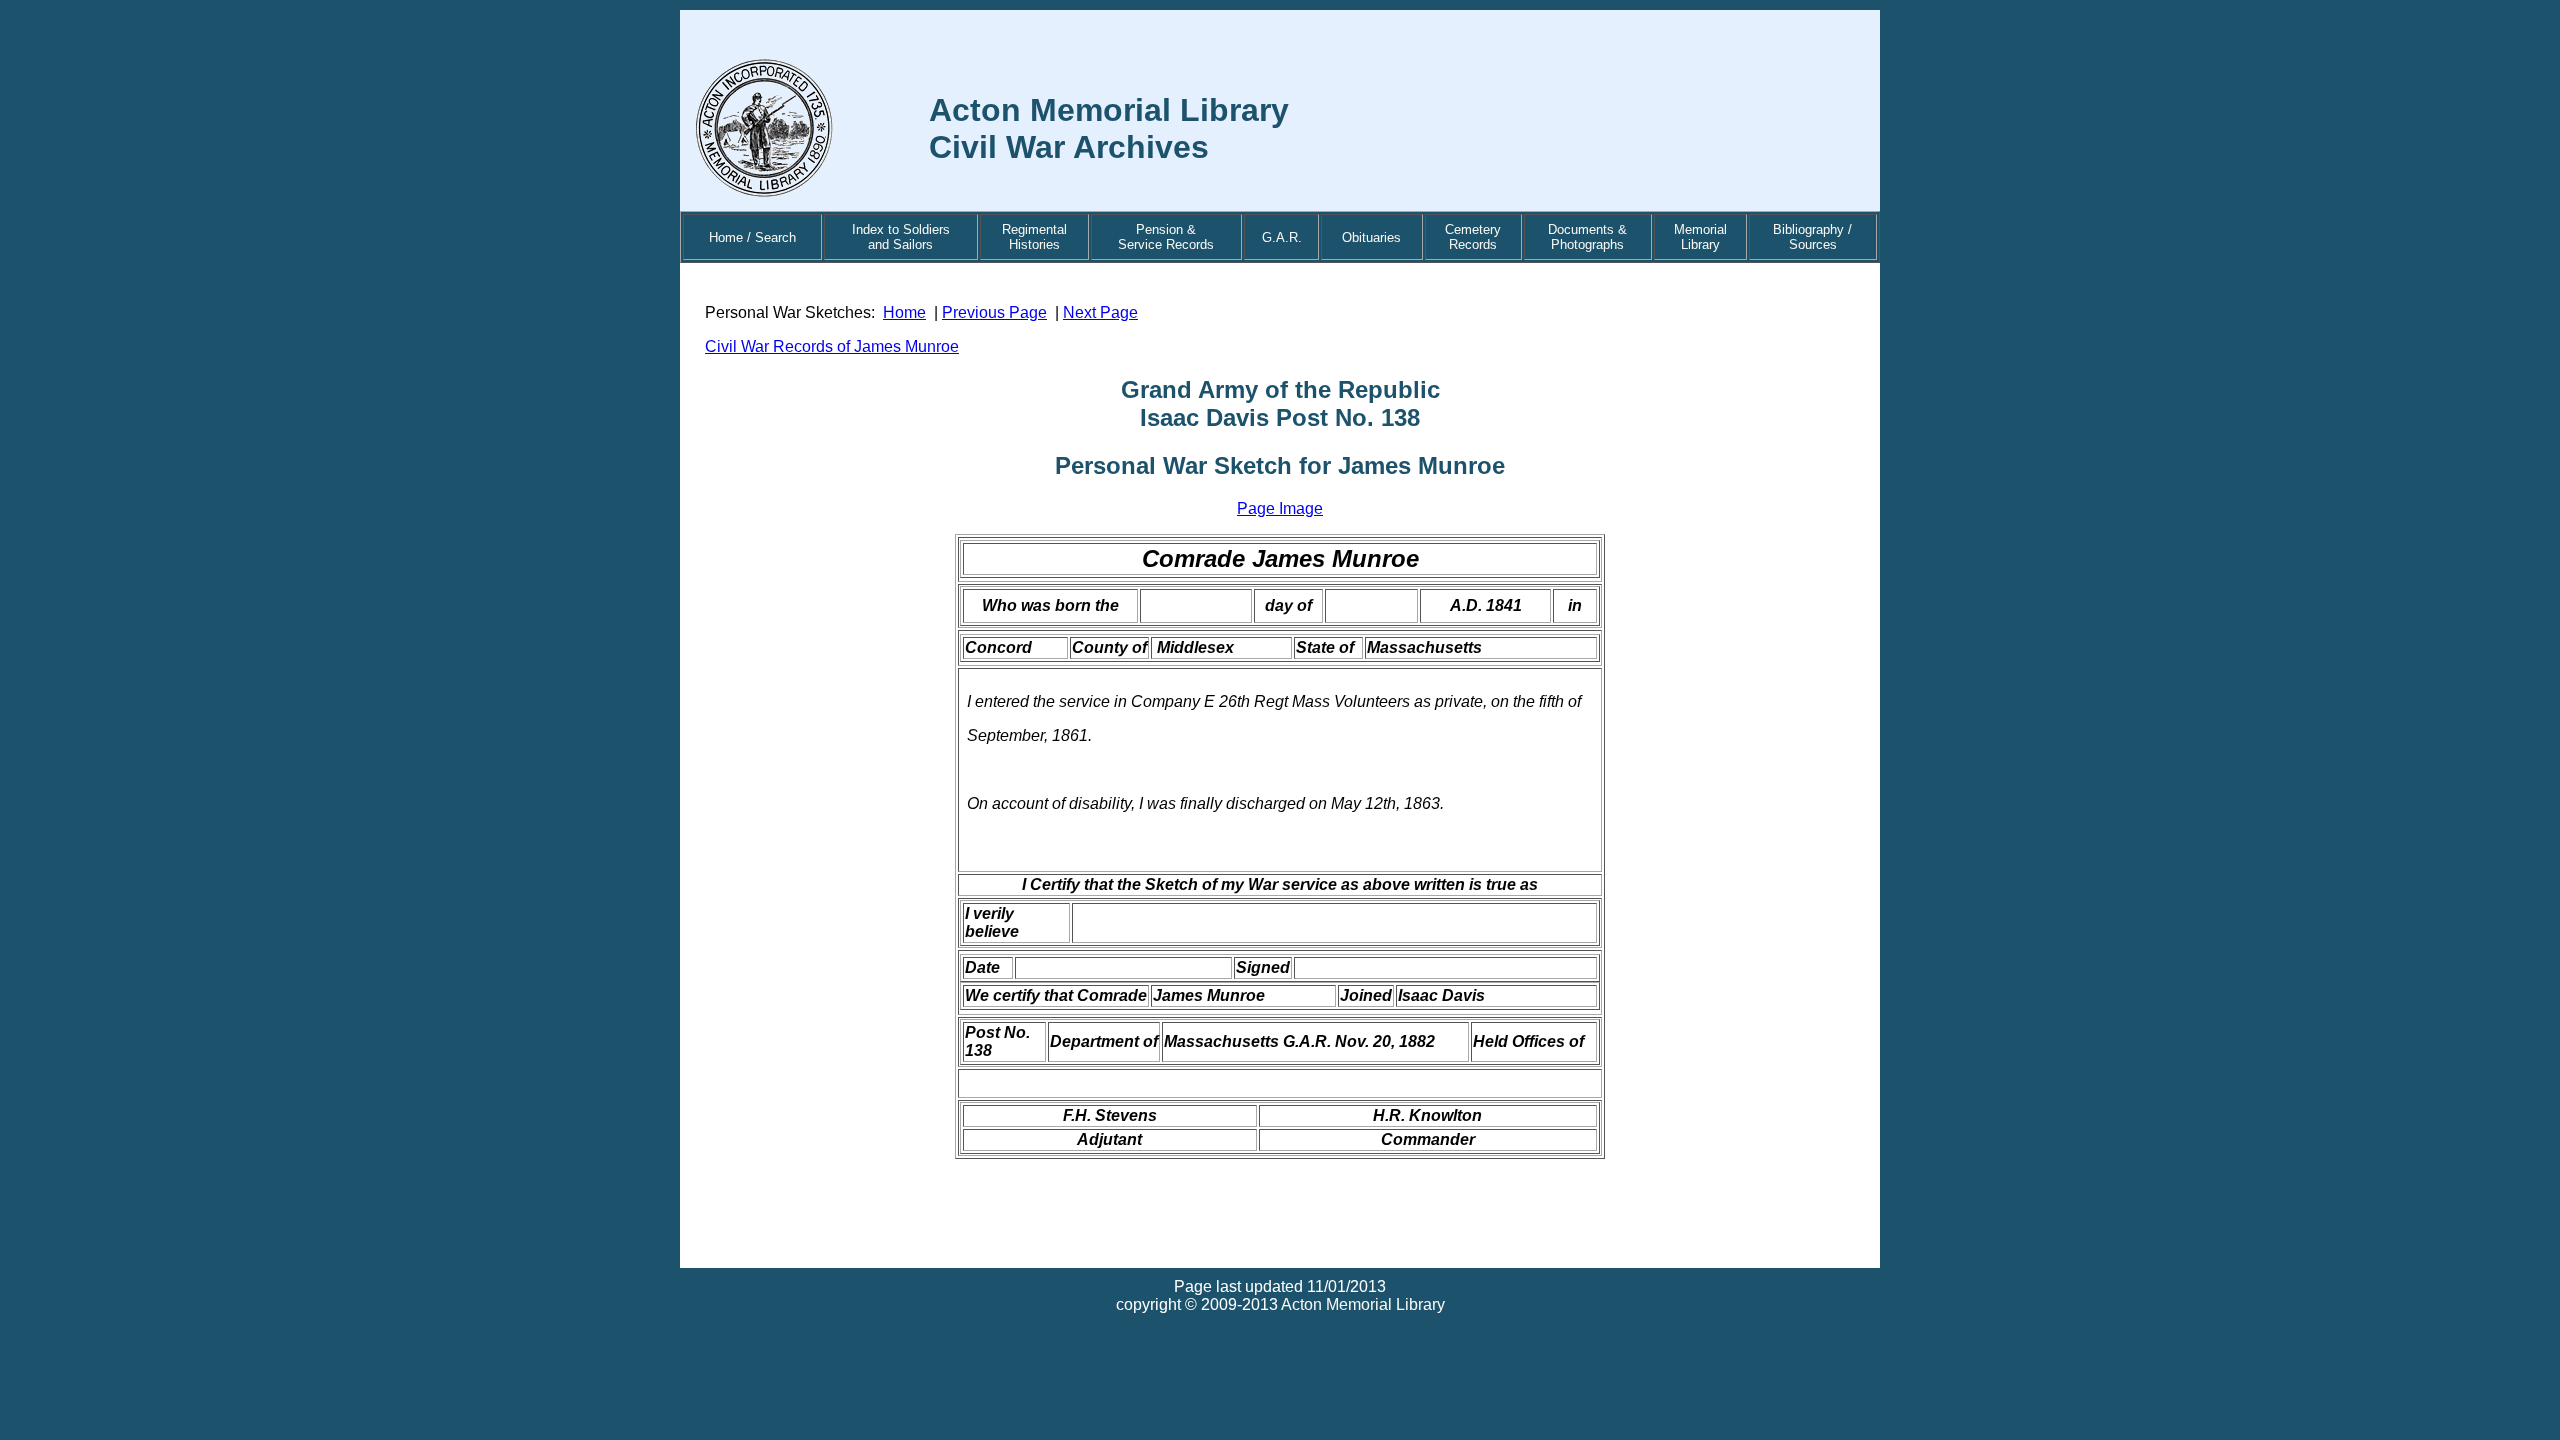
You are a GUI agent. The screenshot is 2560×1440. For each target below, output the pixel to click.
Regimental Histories (1034, 237)
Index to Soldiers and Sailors (901, 237)
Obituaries (1371, 237)
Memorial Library (1700, 237)
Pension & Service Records (1166, 237)
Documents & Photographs (1587, 237)
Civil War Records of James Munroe (832, 346)
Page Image (1280, 508)
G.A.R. (1282, 237)
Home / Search (752, 237)
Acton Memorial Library (1363, 1304)
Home (904, 312)
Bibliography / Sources (1812, 237)
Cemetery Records (1473, 237)
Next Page (1100, 312)
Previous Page (994, 312)
